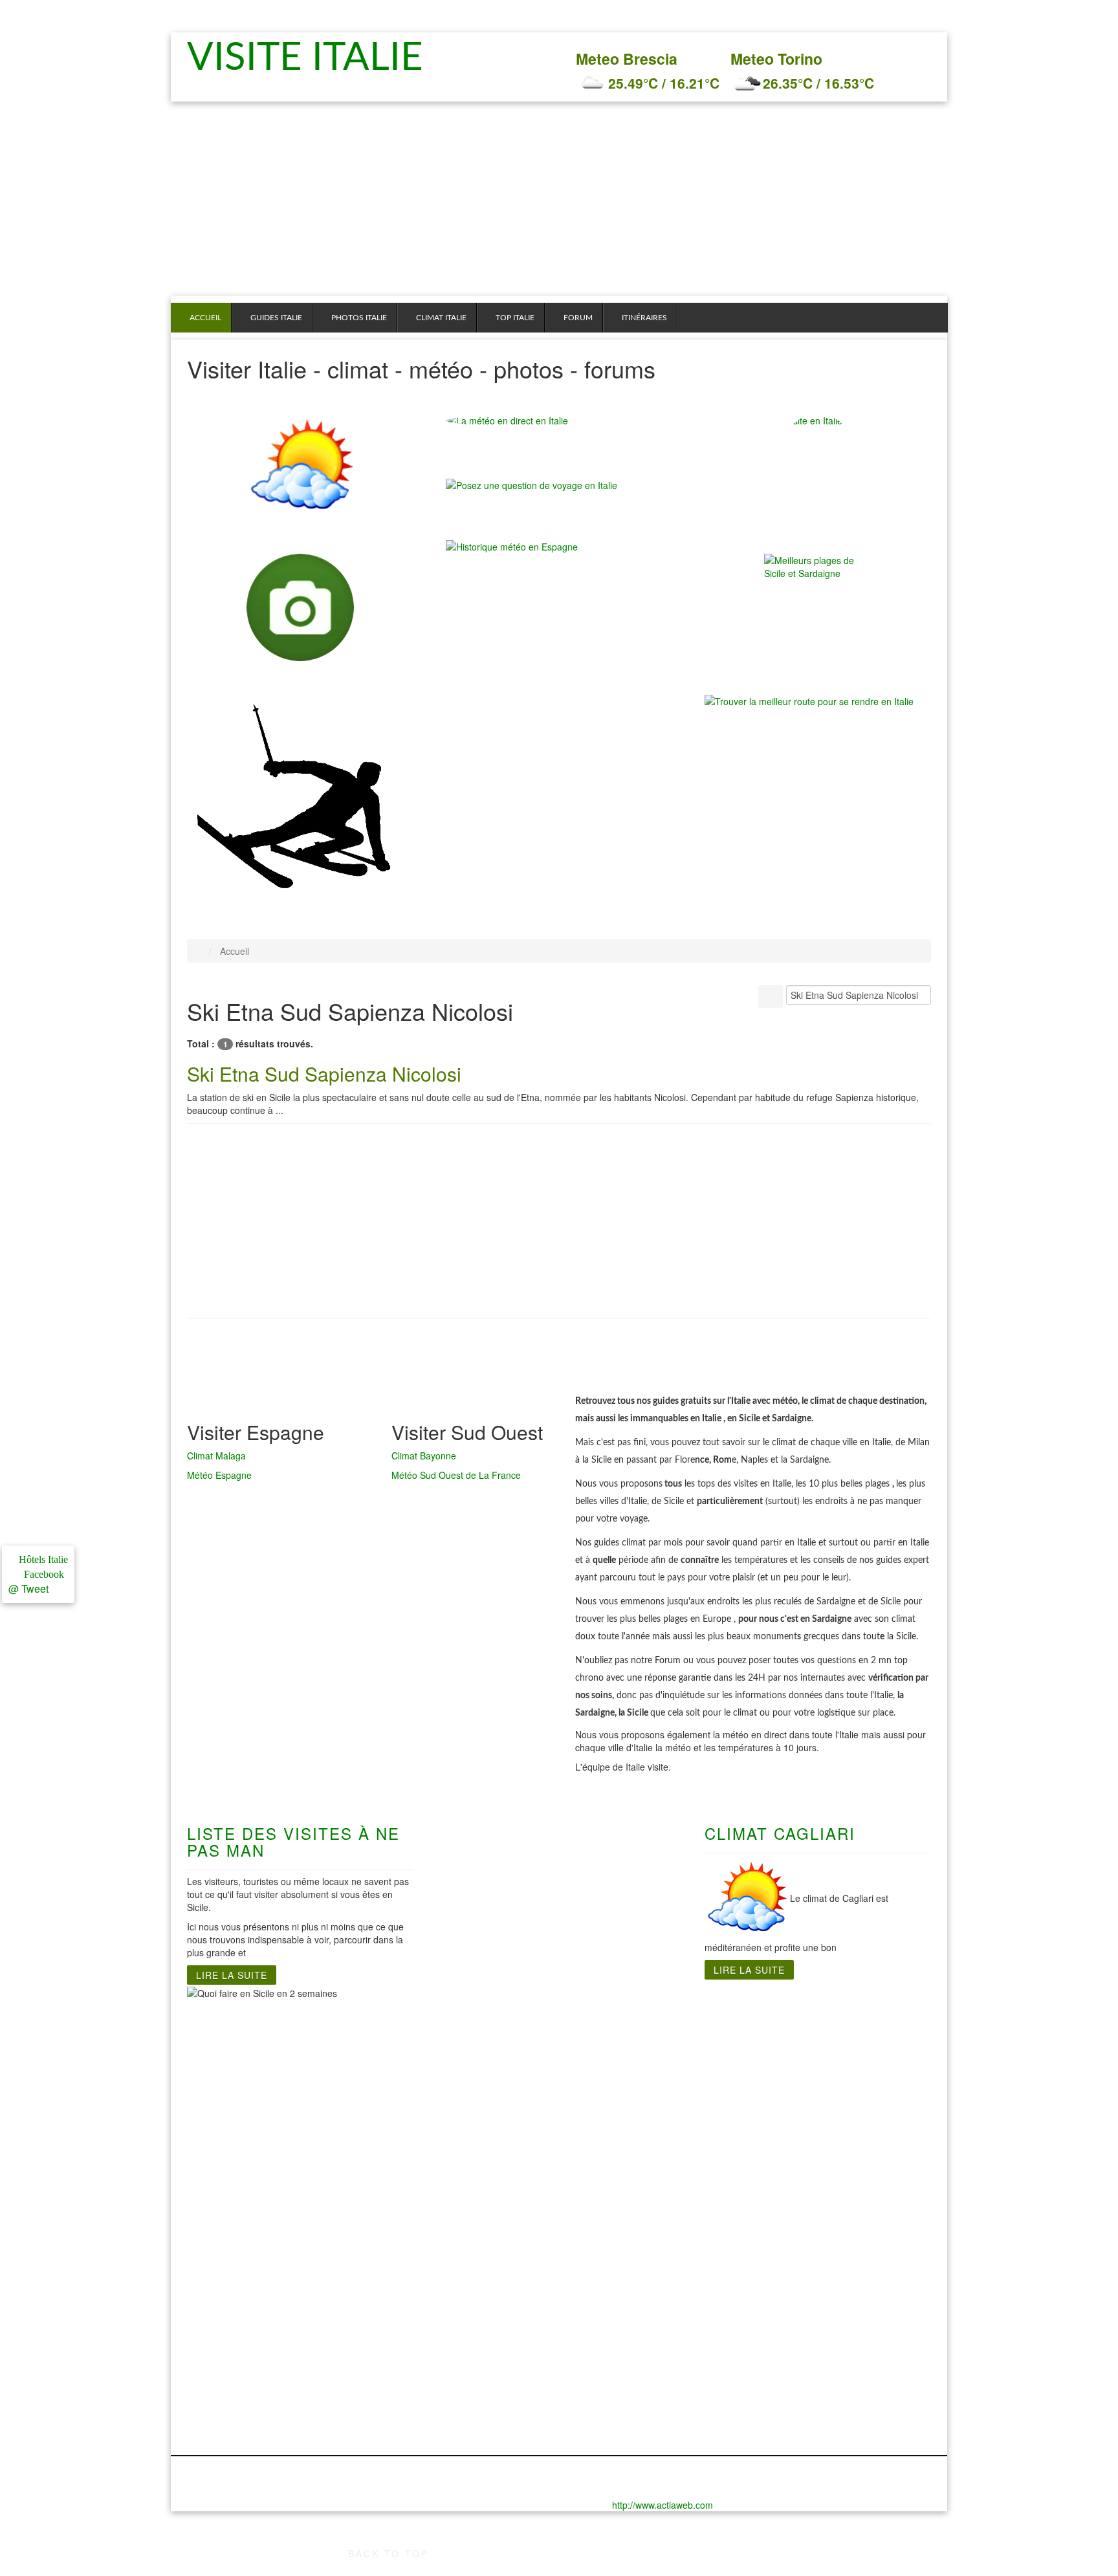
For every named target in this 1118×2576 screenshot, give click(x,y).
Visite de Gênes (224, 2051)
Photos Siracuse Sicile (822, 2342)
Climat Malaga (216, 1456)
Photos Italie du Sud (493, 2265)
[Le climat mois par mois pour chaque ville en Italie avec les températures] (300, 468)
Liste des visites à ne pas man (293, 1841)
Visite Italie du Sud (490, 2038)
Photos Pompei (481, 2330)
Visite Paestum (481, 2090)
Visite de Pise (219, 2155)
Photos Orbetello (226, 2368)
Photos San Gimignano (214, 2414)
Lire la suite (232, 1975)
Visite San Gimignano (212, 2187)
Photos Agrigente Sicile (824, 2317)
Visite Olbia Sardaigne (628, 2103)
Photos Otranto (481, 2304)
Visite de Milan (222, 2129)
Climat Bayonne (424, 1456)
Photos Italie (359, 318)
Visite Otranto (478, 2077)
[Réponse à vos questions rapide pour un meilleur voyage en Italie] (532, 491)
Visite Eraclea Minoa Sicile (832, 2077)
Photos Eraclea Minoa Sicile (835, 2304)
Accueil (205, 318)
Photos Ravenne (225, 2394)
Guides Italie (276, 318)
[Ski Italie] (294, 799)
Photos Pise (215, 2381)
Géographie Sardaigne (628, 2090)
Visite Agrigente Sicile (821, 2051)
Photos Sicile (800, 2265)
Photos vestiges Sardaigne (638, 2317)
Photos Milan (217, 2355)
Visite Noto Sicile (809, 2103)
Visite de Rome (352, 2051)
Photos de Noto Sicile (820, 2278)
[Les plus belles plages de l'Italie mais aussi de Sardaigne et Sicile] (818, 607)
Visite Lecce (474, 2064)
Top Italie (515, 318)
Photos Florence (225, 2291)
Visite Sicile (796, 2038)
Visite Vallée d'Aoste (235, 2207)
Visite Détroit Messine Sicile (835, 2064)
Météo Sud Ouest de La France (456, 1475)
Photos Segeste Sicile (820, 2330)
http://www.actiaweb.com (663, 2505)
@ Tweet (28, 1588)
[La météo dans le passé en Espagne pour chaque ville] (512, 545)
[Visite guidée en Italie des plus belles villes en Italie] (300, 607)
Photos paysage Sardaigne (638, 2330)
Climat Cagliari (780, 1833)
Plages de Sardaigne (624, 2051)
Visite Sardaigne (614, 2038)
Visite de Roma (352, 2038)
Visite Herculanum (488, 2051)
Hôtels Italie (42, 1559)
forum (578, 318)
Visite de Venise (225, 2220)
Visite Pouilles (479, 2116)
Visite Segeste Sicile (817, 2116)
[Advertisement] (559, 199)
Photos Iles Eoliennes (820, 2355)
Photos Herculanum (492, 2278)
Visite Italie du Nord (234, 2038)
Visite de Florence (230, 2064)
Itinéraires (644, 318)
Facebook (41, 1574)
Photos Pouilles (482, 2342)
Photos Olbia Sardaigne (631, 2291)
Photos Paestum (484, 2317)
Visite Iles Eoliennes (817, 2090)
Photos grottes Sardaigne (635, 2304)
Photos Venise (220, 2433)
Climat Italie (441, 318)
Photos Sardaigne (617, 2265)
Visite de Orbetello (231, 2142)
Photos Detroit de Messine (831, 2291)
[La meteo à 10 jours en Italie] (559, 420)
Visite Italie (312, 58)
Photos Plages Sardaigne (634, 2278)
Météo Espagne (219, 1475)
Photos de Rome (355, 2265)
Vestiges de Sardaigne (628, 2077)
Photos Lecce (477, 2291)
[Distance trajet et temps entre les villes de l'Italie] (809, 700)
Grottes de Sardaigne (626, 2064)
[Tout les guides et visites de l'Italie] (818, 468)
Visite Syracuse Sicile (820, 2129)
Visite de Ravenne (230, 2168)
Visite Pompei (478, 2103)
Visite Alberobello (487, 2129)
